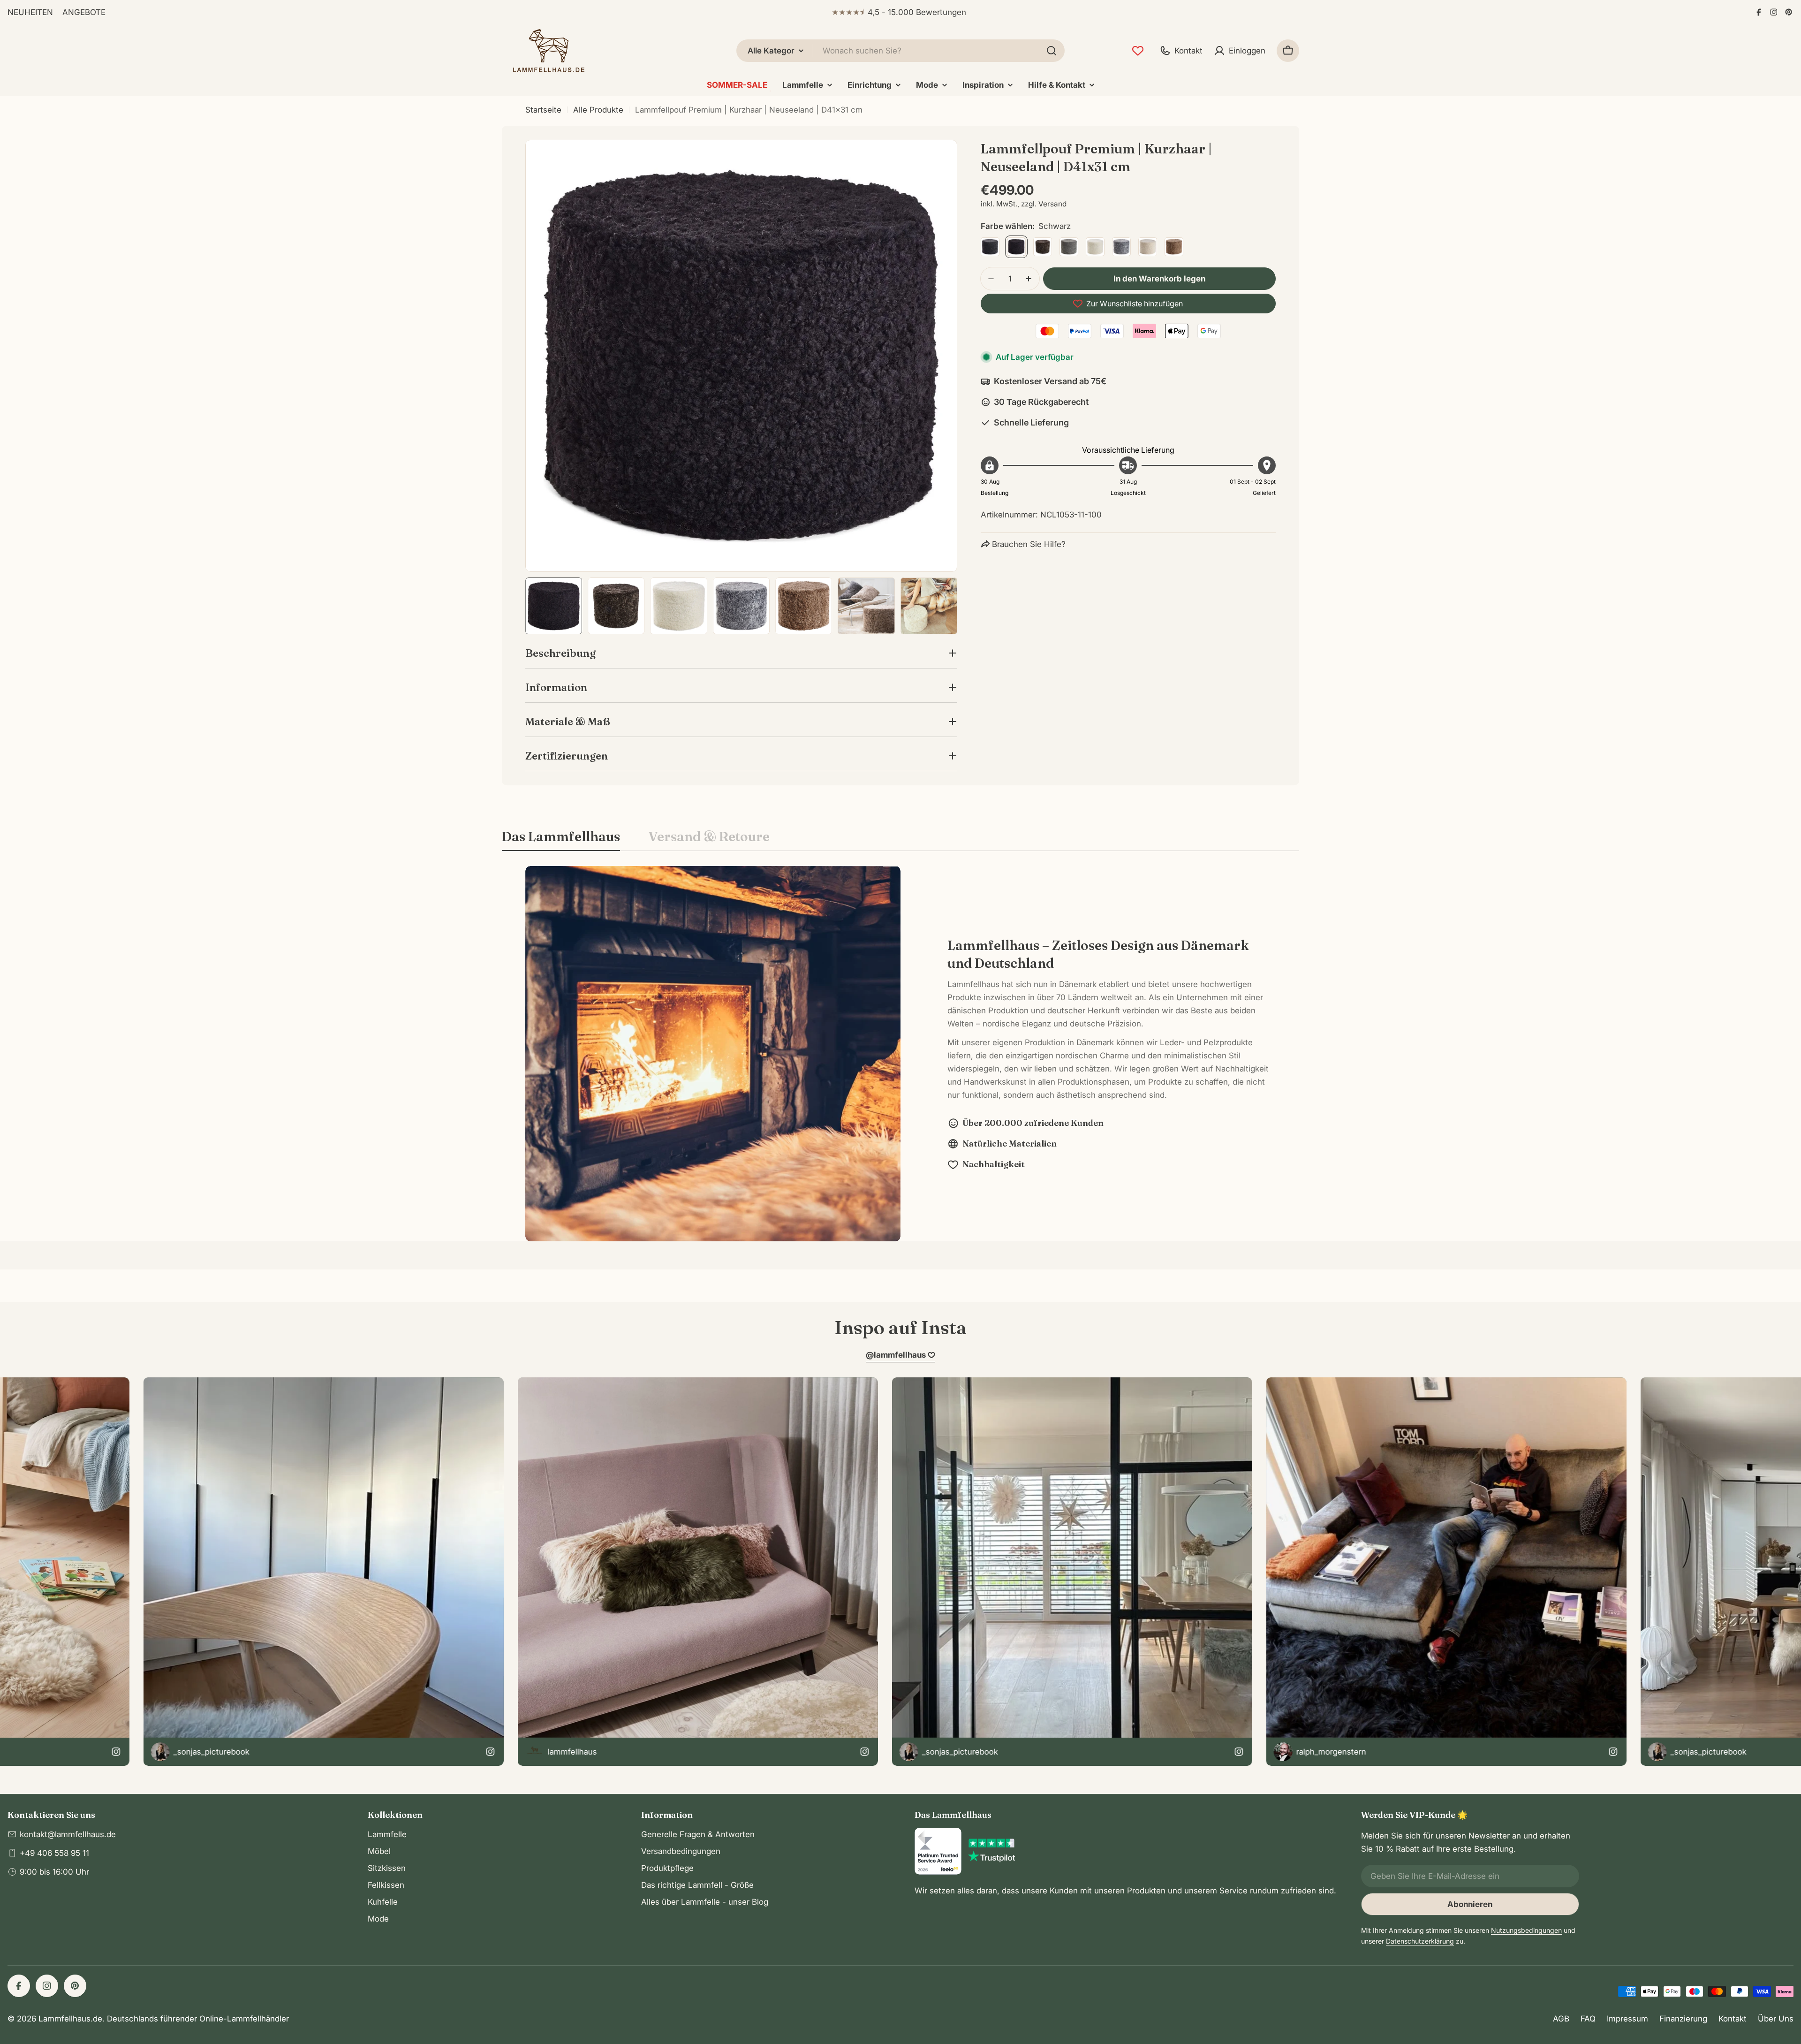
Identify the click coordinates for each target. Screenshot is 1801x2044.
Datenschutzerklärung (1420, 1941)
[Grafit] (1069, 247)
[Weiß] (1095, 247)
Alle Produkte (598, 110)
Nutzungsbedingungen (1526, 1930)
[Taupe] (1174, 247)
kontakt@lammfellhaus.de (68, 1834)
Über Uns (1776, 2019)
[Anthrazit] (990, 247)
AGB (1561, 2019)
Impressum (1627, 2019)
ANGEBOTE (84, 12)
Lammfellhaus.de (70, 2019)
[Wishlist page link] (1138, 51)
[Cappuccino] (1043, 247)
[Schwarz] (1016, 247)
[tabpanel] (900, 1054)
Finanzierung (1683, 2019)
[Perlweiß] (1148, 247)
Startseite (543, 110)
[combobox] (900, 51)
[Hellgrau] (1121, 247)
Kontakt (1733, 2019)
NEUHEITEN (30, 12)
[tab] (561, 839)
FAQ (1588, 2019)
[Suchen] (1052, 51)
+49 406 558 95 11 (54, 1853)
